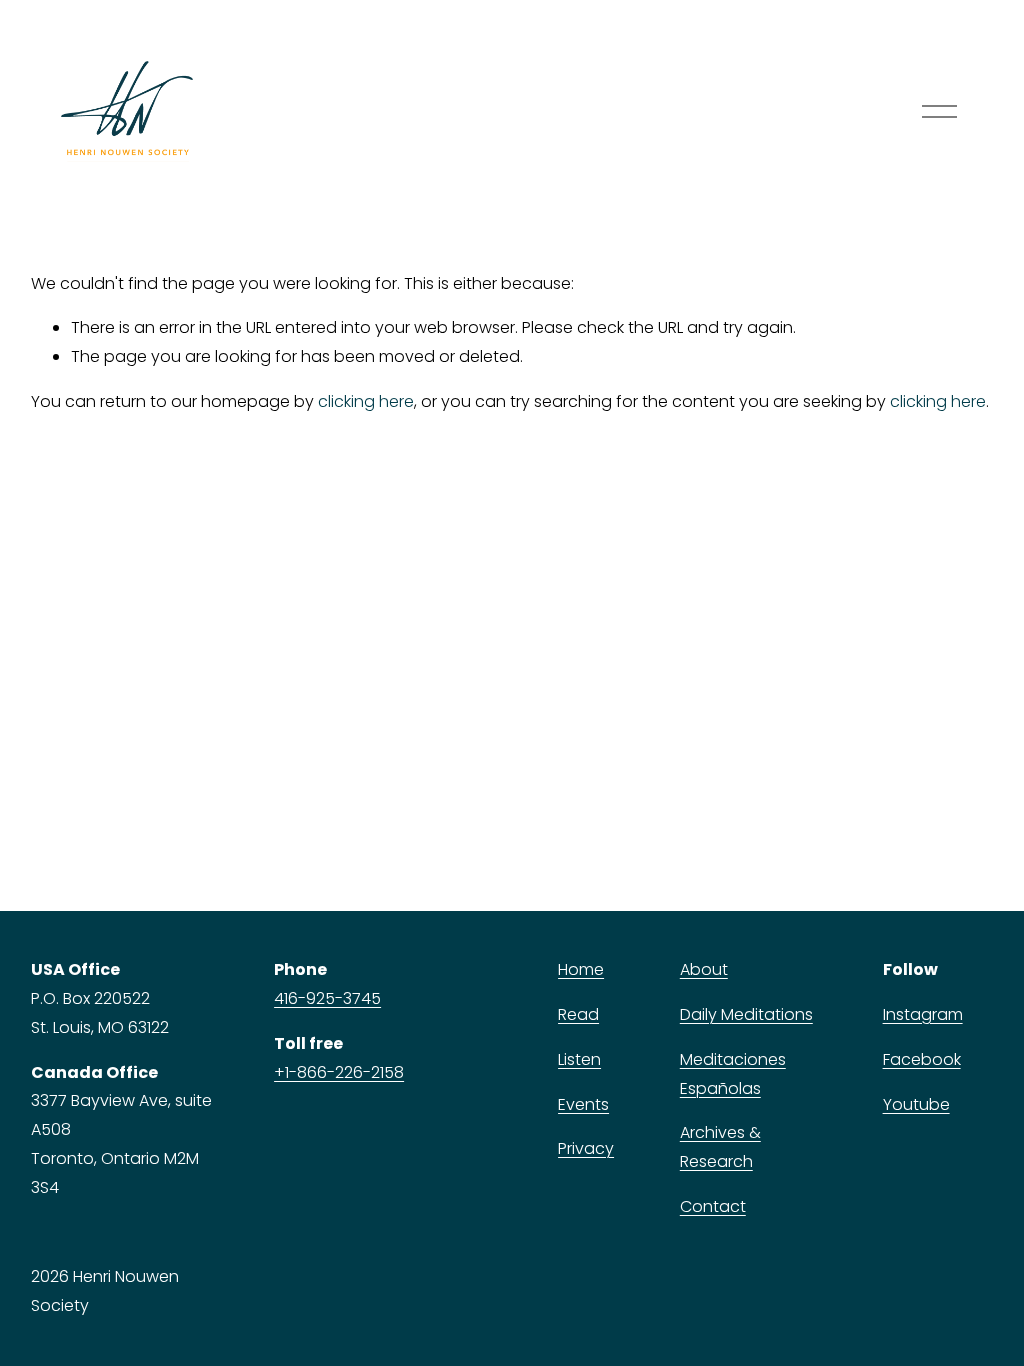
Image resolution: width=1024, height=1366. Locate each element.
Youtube (916, 1104)
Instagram (923, 1014)
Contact (713, 1206)
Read (578, 1014)
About (704, 969)
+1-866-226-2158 (339, 1072)
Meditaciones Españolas (733, 1074)
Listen (579, 1059)
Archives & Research (720, 1147)
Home (581, 969)
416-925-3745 (327, 998)
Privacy (586, 1148)
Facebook (922, 1059)
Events (583, 1104)
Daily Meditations (746, 1014)
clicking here (366, 401)
